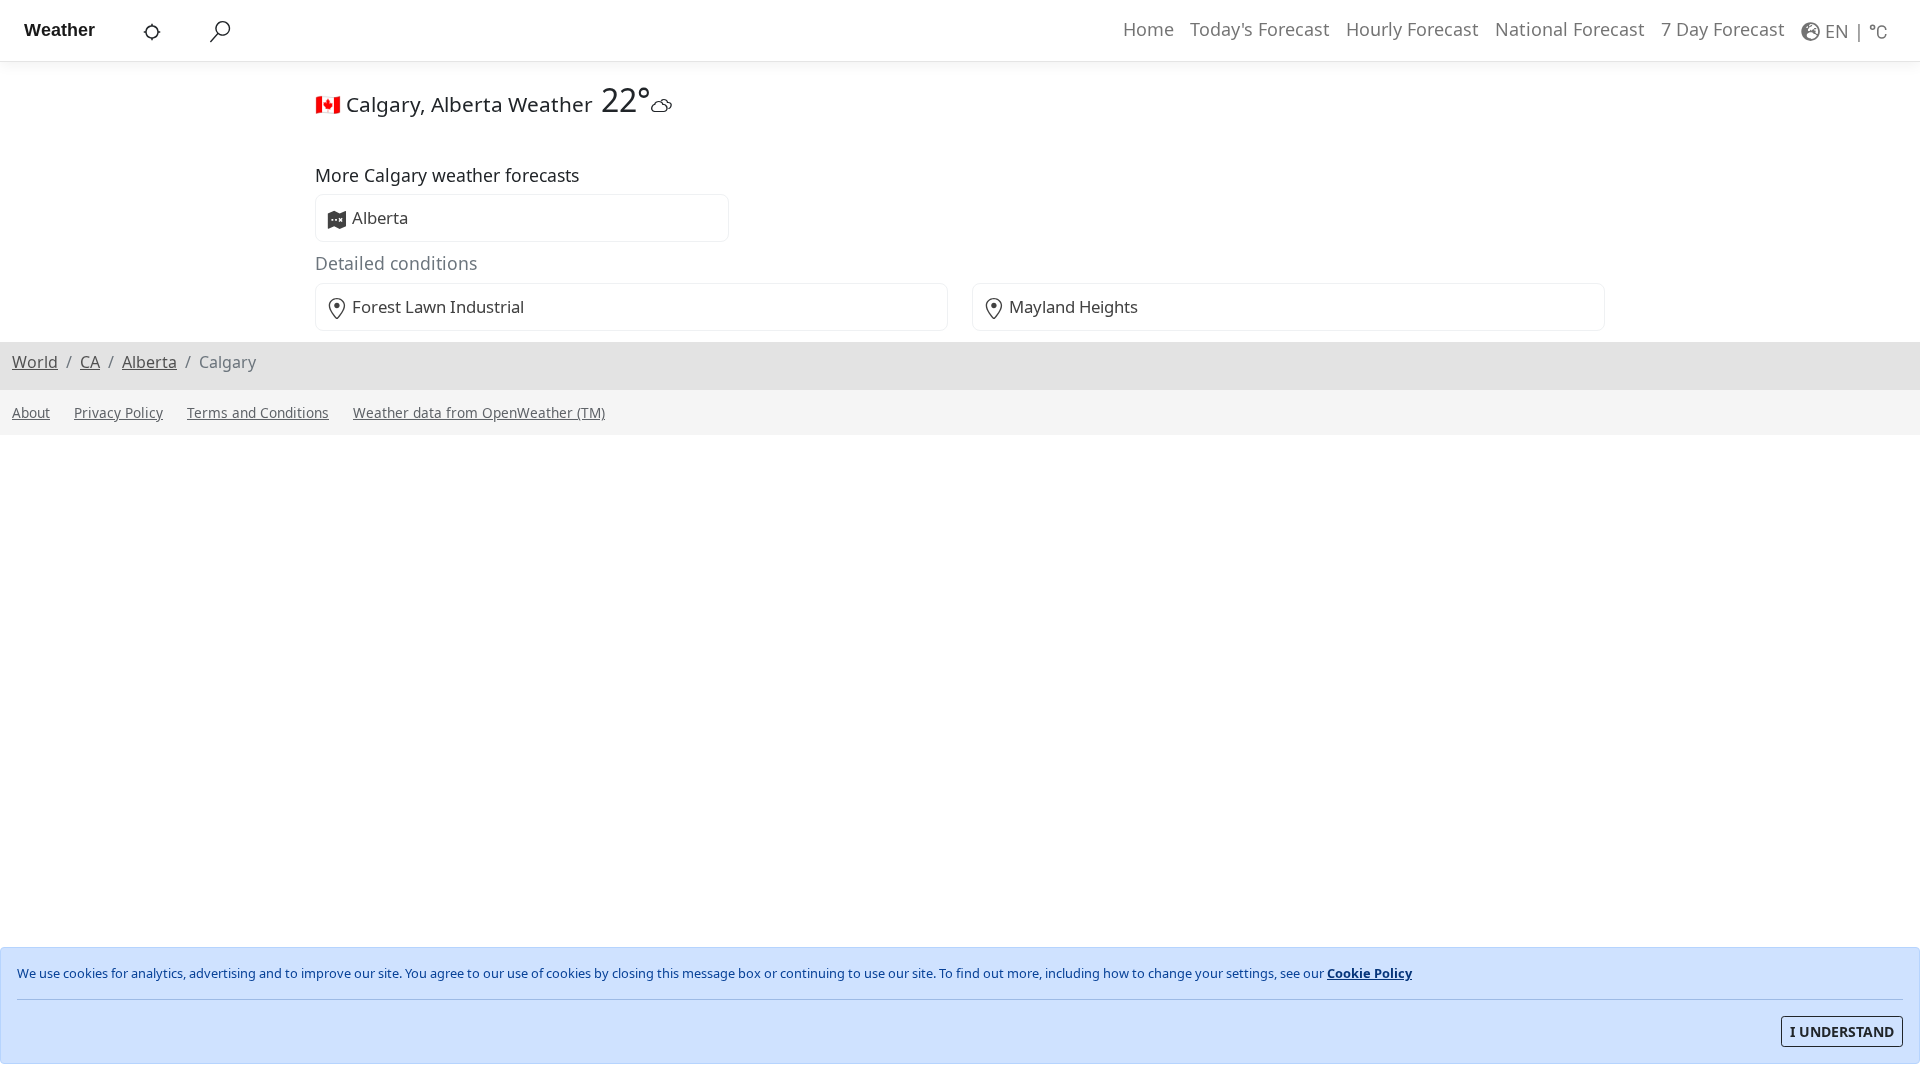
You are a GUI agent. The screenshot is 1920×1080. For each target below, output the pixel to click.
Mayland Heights (1073, 306)
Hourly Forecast (1412, 29)
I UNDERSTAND (1842, 1031)
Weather (59, 30)
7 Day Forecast (1723, 29)
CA (90, 362)
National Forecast (1570, 29)
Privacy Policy (118, 412)
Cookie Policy (1369, 973)
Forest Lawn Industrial (438, 306)
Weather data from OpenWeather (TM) (479, 412)
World (35, 362)
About (31, 412)
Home (1148, 29)
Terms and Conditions (258, 412)
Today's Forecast (1260, 29)
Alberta (380, 217)
